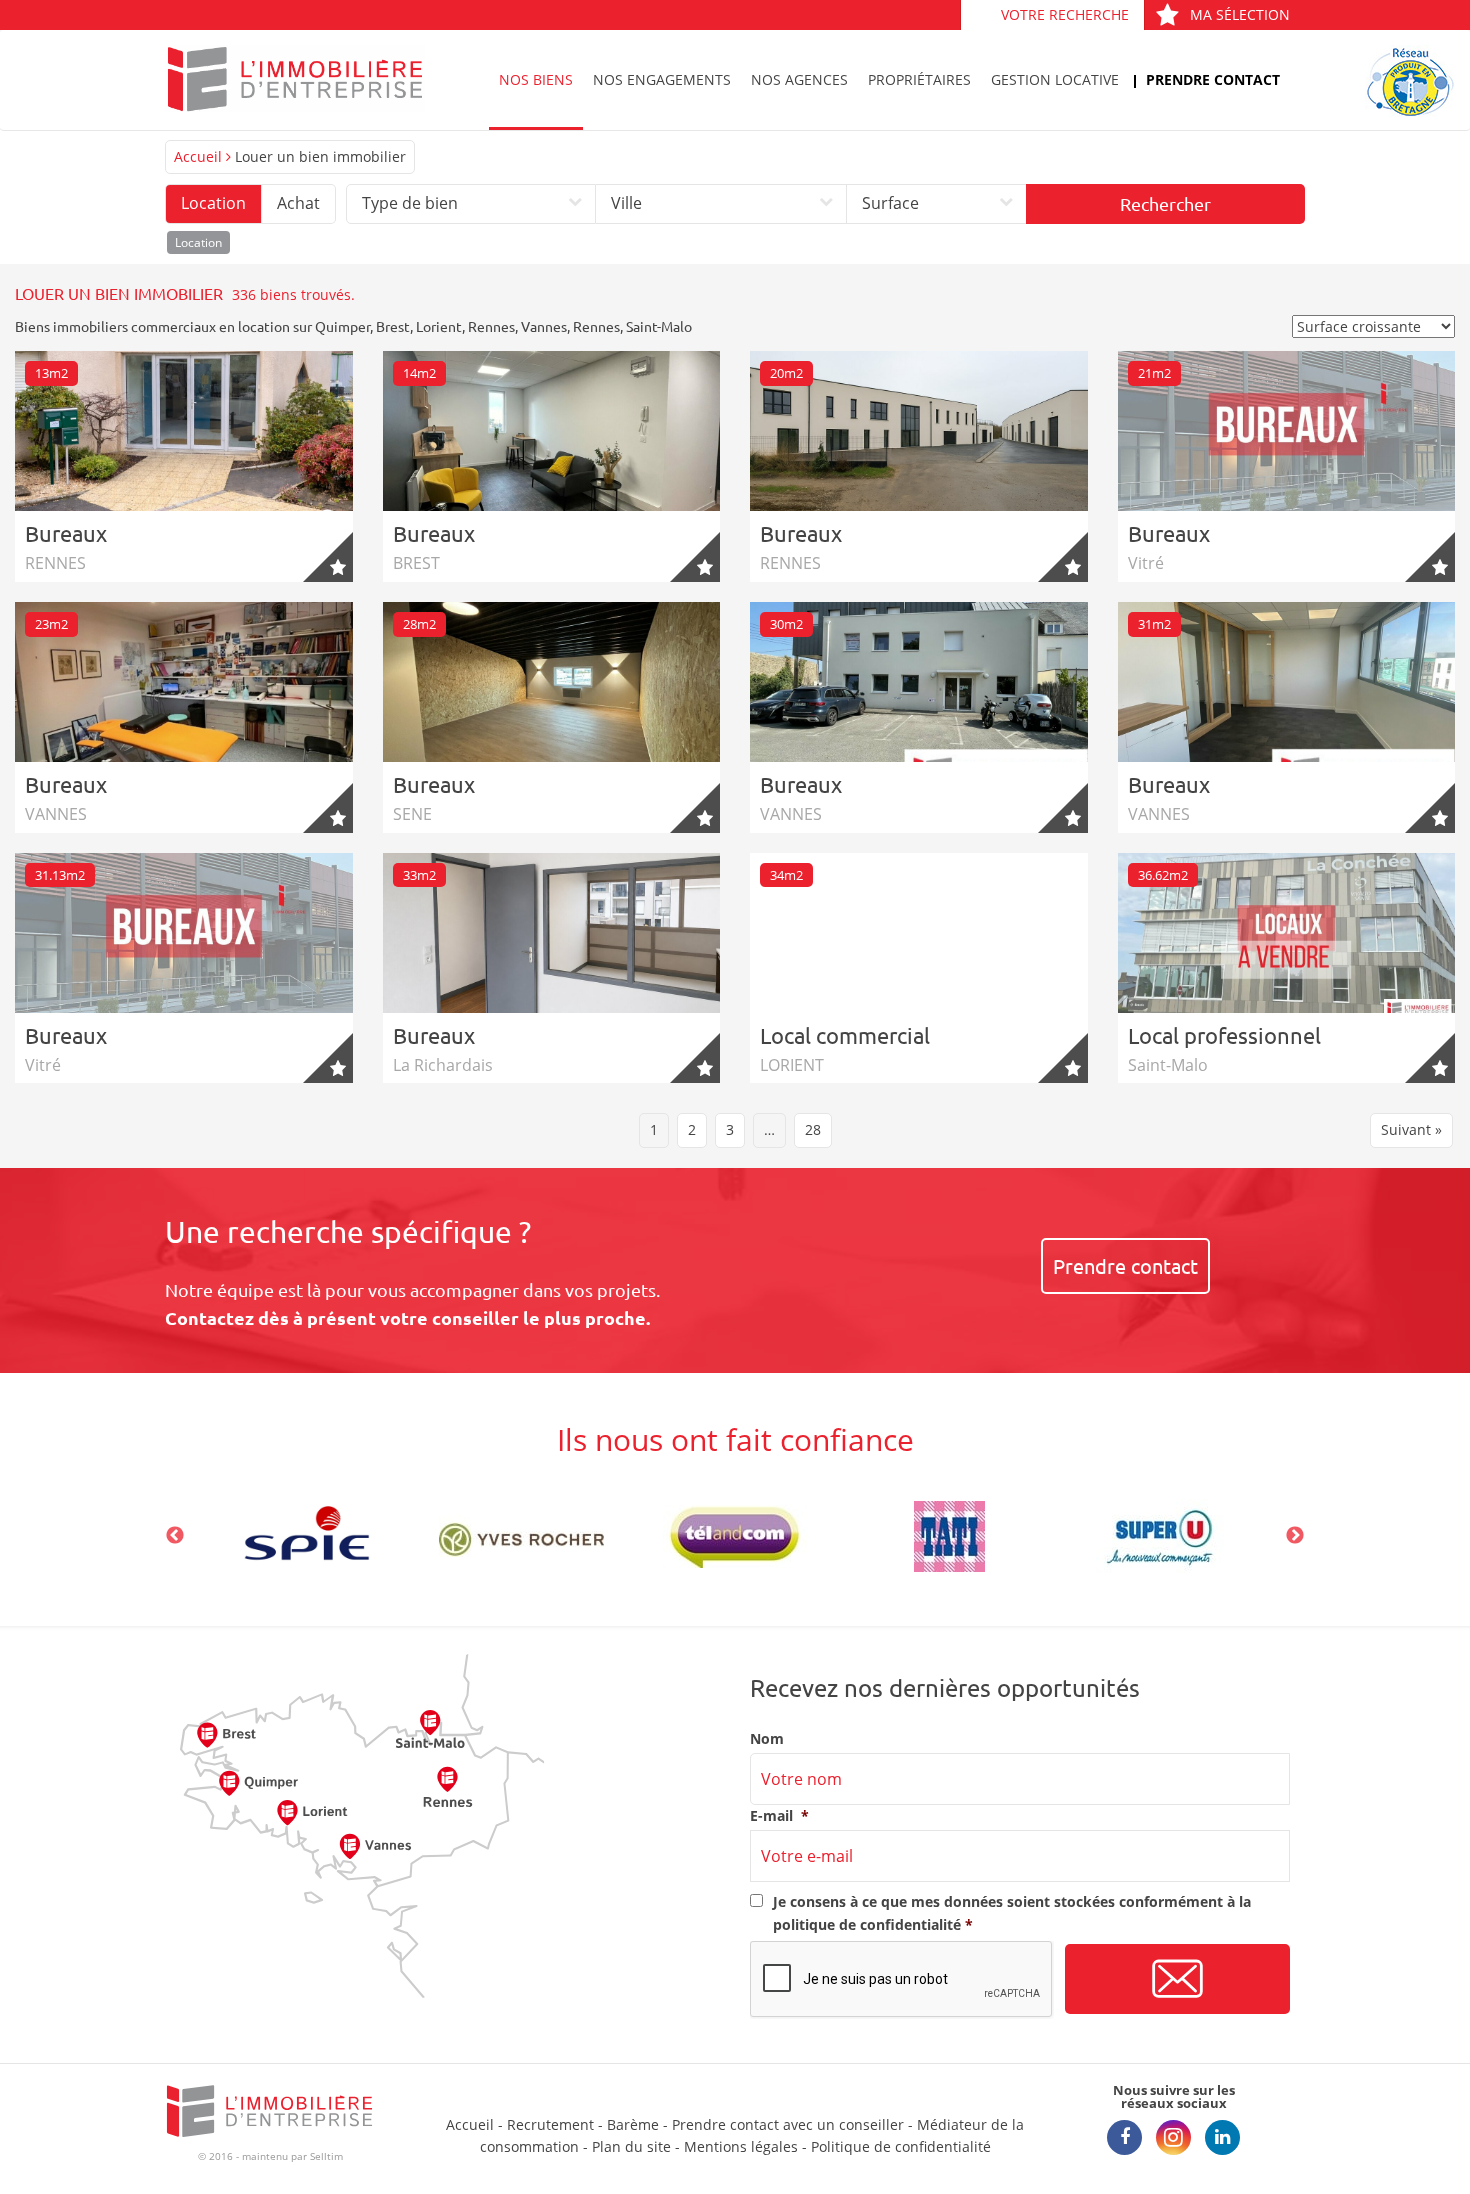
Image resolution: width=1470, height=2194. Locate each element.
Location (213, 203)
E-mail (779, 1816)
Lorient (439, 326)
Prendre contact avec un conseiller (788, 2124)
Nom (767, 1739)
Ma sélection (1240, 14)
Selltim (326, 2156)
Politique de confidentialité (901, 2146)
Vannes (544, 326)
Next (1295, 1536)
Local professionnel (1224, 1035)
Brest (393, 326)
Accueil (198, 156)
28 (813, 1129)
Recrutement (550, 2124)
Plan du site (631, 2146)
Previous (175, 1536)
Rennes (491, 326)
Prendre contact (1213, 79)
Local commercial (845, 1035)
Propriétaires (919, 79)
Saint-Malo (659, 326)
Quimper (342, 326)
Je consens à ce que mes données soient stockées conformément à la (1012, 1912)
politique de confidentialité (867, 1924)
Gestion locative (1055, 79)
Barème (633, 2124)
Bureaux (66, 533)
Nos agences (799, 79)
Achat (298, 203)
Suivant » (1411, 1129)
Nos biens (536, 79)
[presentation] (902, 1980)
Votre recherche (1065, 14)
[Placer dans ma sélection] (328, 557)
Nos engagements (662, 79)
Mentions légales (741, 2146)
